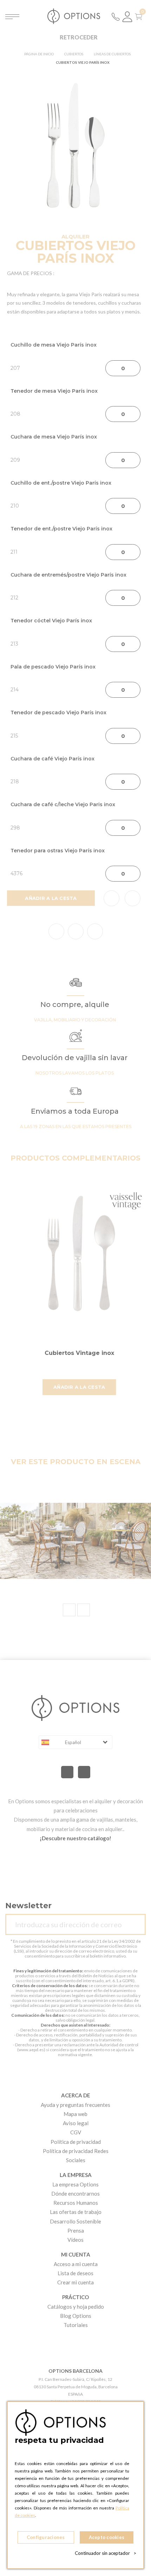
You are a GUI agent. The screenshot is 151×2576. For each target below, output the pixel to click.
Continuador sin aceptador (106, 2553)
